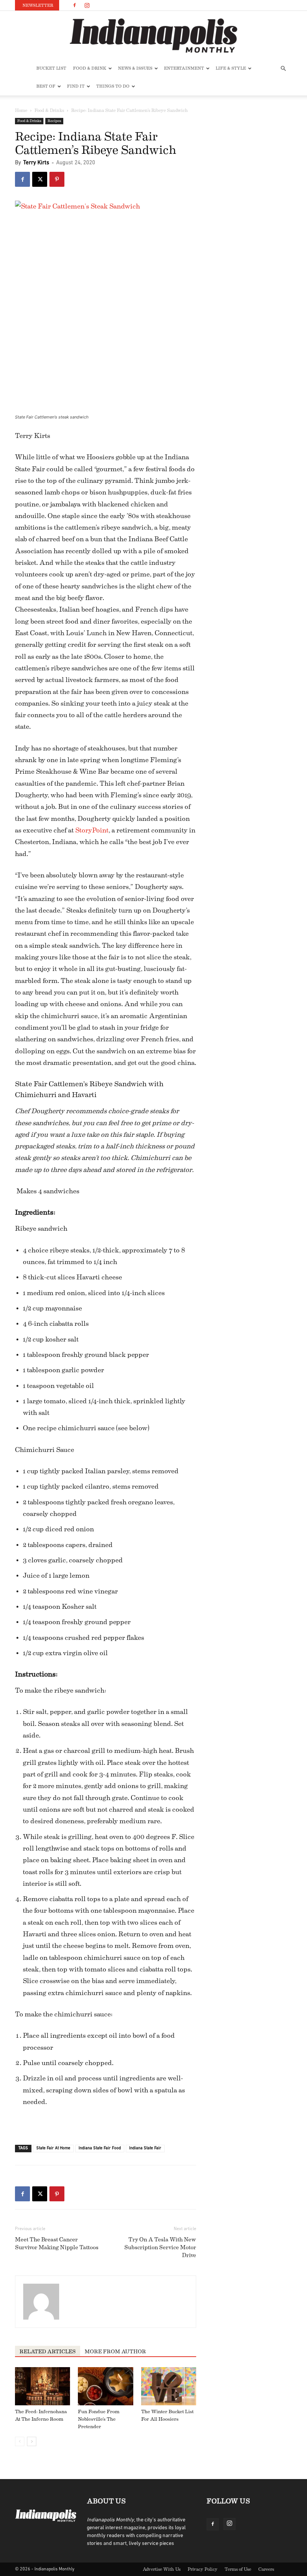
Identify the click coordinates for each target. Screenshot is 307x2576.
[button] (283, 69)
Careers (266, 2569)
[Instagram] (87, 5)
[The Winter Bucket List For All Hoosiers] (169, 2386)
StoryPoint (92, 830)
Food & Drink (90, 68)
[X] (40, 179)
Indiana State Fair (145, 2148)
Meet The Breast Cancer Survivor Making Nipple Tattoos (57, 2244)
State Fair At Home (53, 2148)
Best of (46, 86)
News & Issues (135, 68)
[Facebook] (75, 5)
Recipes (54, 121)
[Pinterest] (57, 179)
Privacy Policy (203, 2569)
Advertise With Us (162, 2569)
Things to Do (113, 86)
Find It (76, 86)
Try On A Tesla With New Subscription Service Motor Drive (160, 2248)
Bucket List (51, 68)
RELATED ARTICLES (48, 2352)
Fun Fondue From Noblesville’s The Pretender (99, 2419)
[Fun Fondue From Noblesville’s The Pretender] (105, 2386)
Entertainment (184, 68)
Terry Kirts (36, 163)
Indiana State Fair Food (100, 2148)
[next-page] (32, 2441)
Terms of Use (238, 2569)
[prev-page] (20, 2441)
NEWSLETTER (38, 5)
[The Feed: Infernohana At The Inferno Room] (42, 2386)
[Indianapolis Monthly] (153, 36)
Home (21, 110)
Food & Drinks (49, 110)
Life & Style (231, 68)
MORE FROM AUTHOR (115, 2352)
